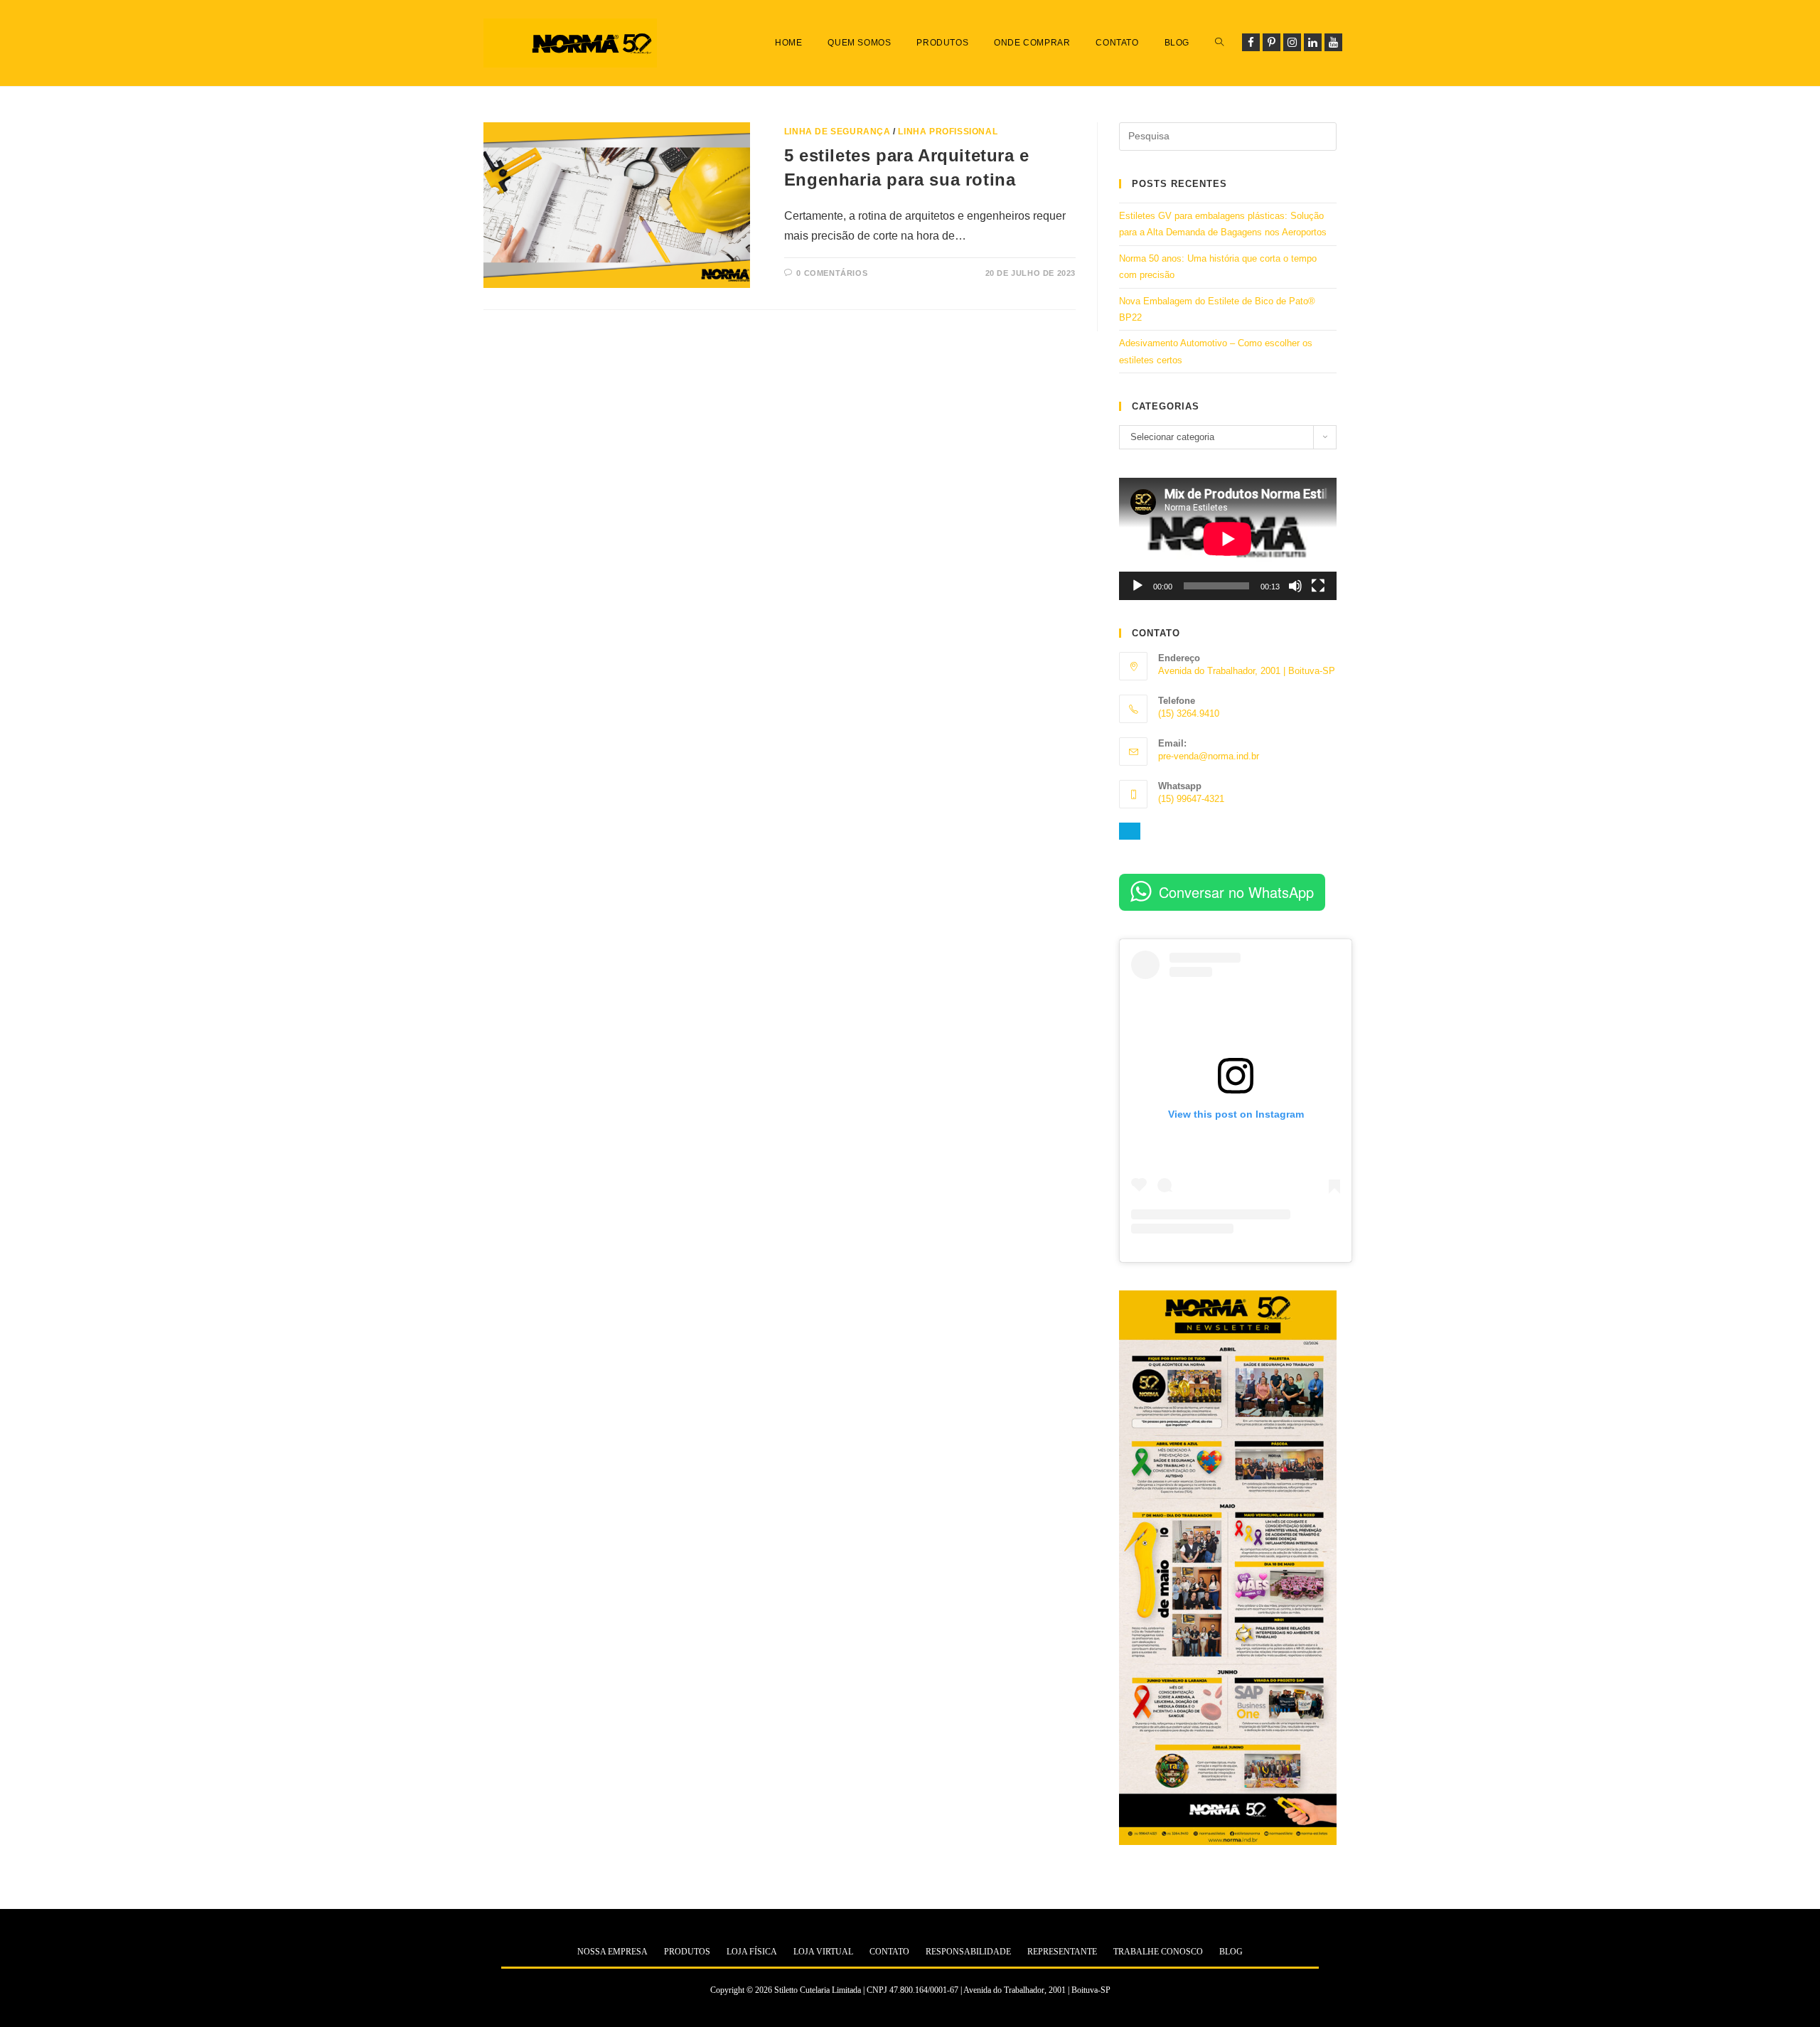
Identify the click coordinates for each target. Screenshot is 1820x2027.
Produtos (687, 1952)
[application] (1228, 539)
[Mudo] (1295, 586)
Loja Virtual (823, 1952)
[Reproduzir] (1137, 586)
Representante (1062, 1952)
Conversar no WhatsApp (1236, 892)
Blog (1231, 1952)
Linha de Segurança (837, 132)
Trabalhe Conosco (1158, 1952)
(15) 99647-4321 (1191, 799)
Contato (889, 1952)
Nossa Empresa (612, 1952)
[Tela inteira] (1318, 586)
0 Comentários (832, 273)
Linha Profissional (948, 132)
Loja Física (752, 1952)
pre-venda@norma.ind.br (1209, 756)
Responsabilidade (968, 1952)
